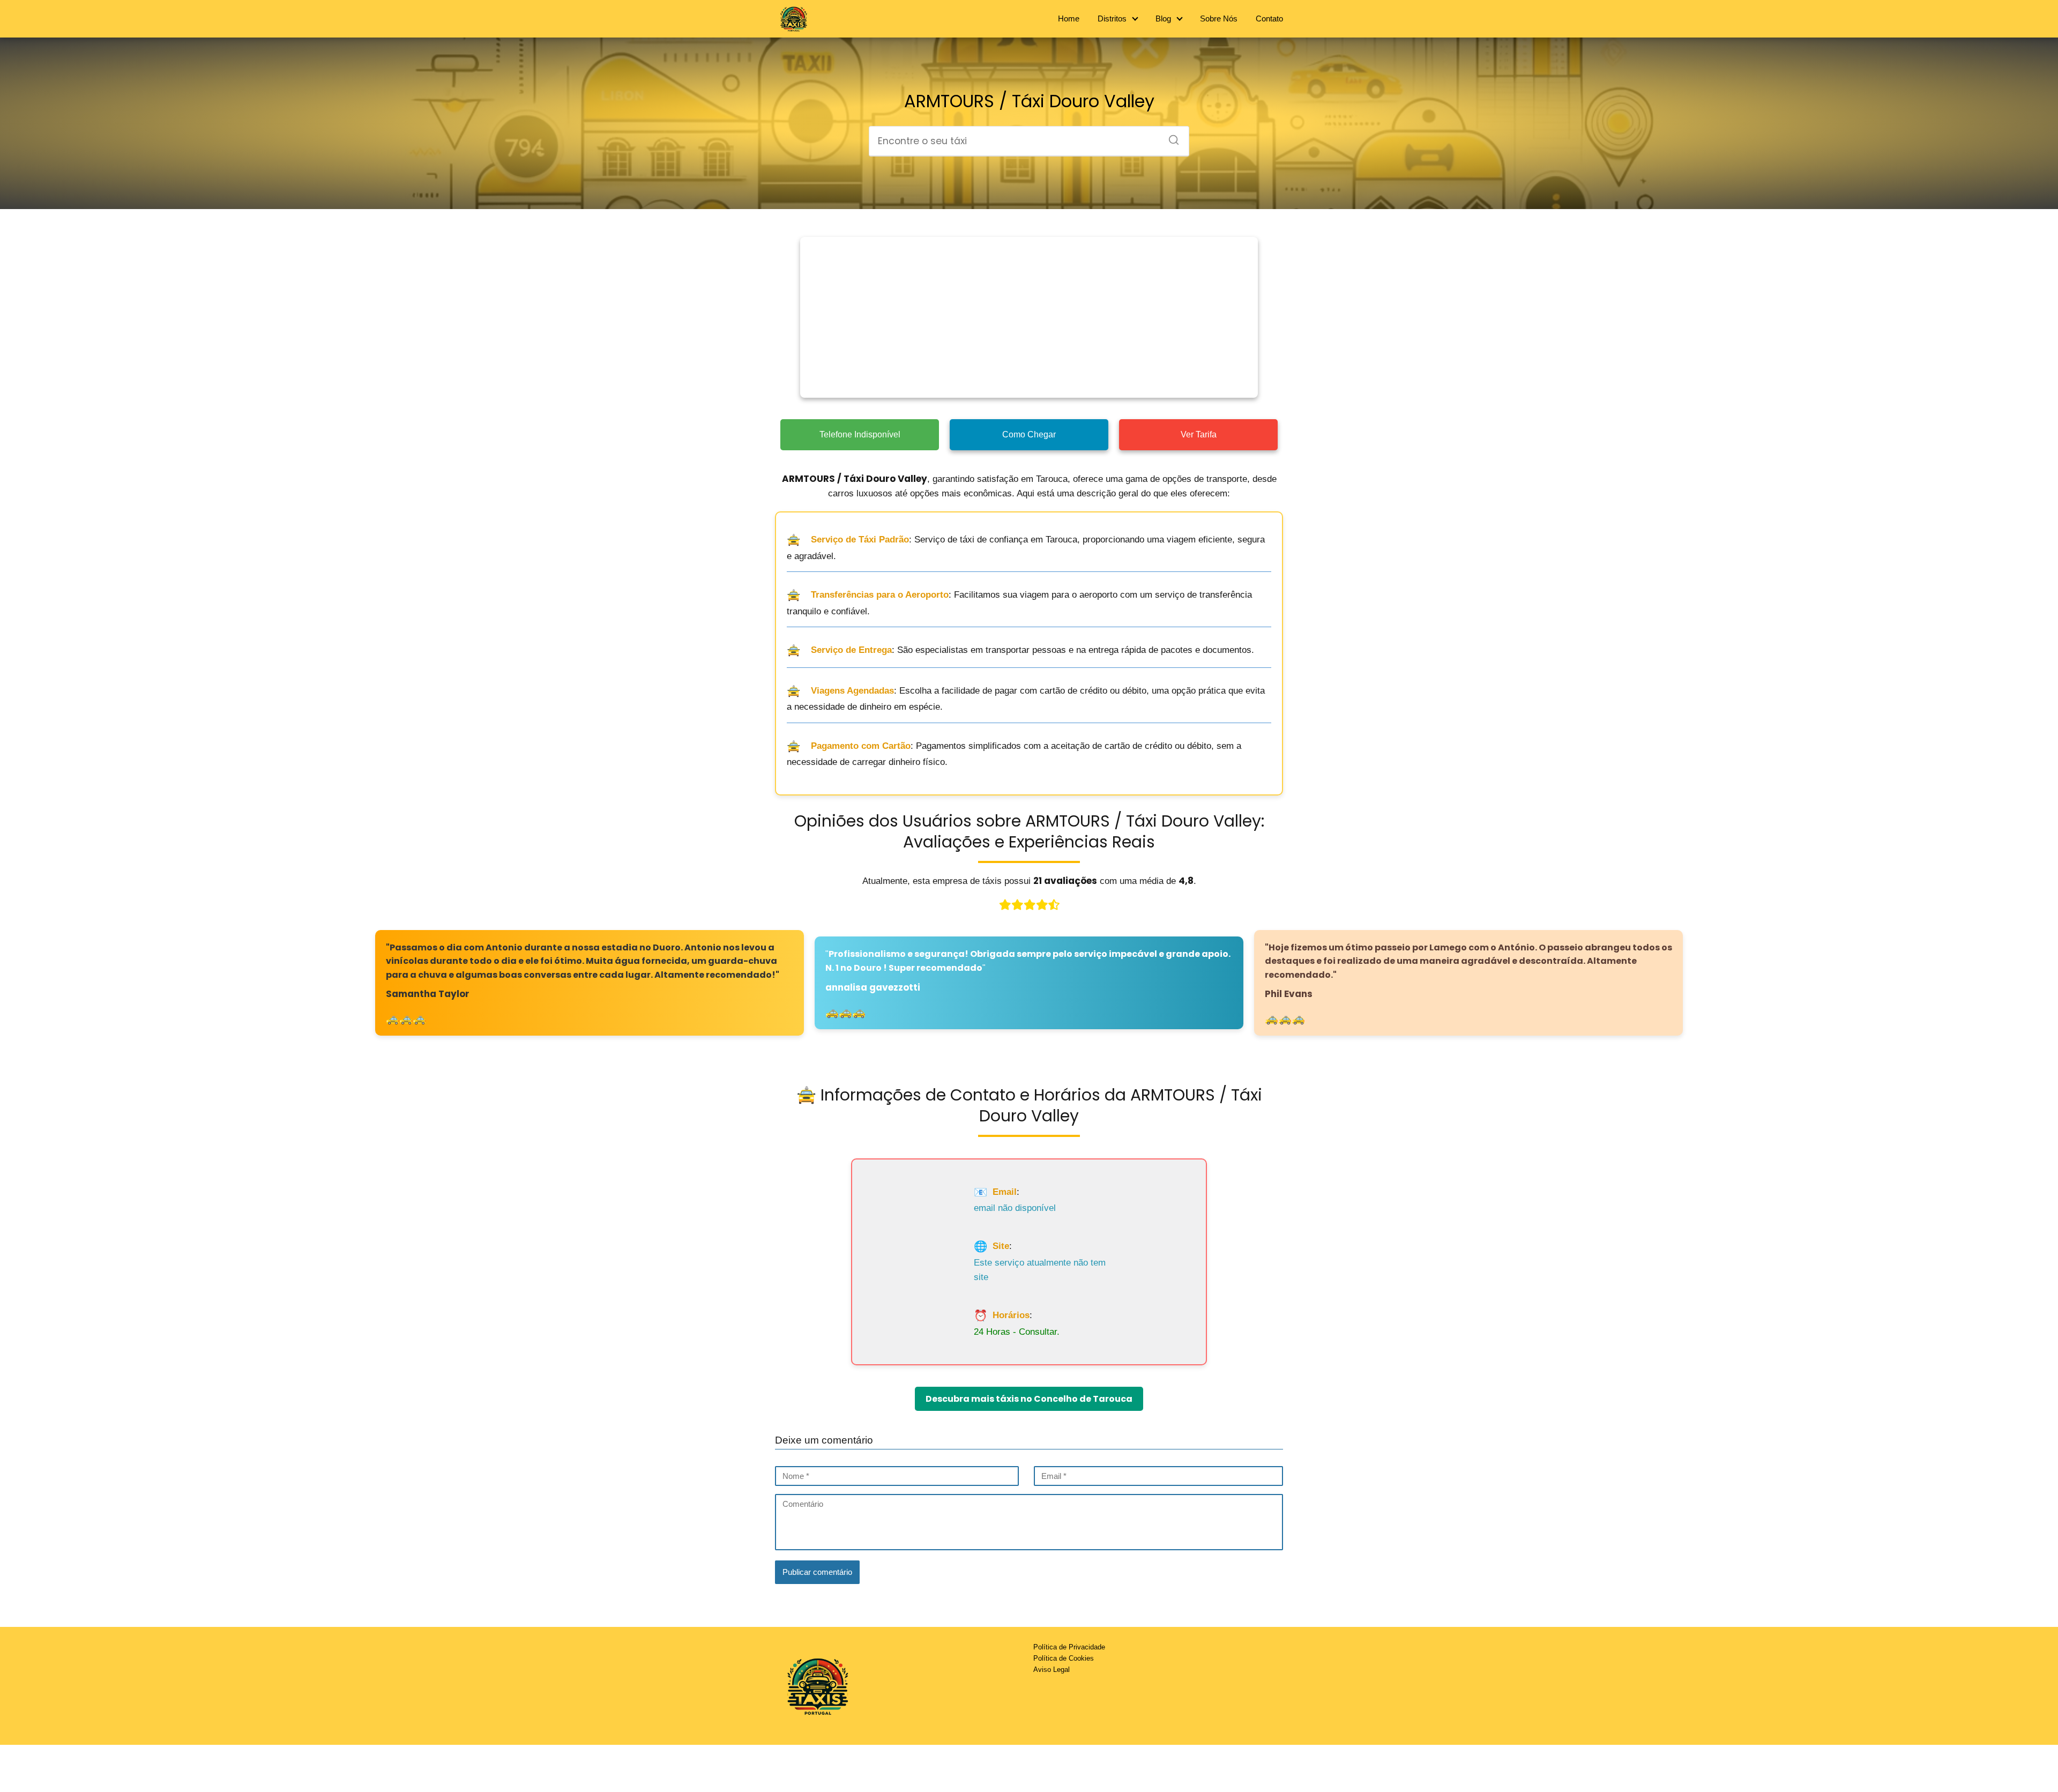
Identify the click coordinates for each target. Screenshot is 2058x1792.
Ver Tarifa (1199, 434)
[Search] (1170, 137)
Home (1069, 18)
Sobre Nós (1219, 18)
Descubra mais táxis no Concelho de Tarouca (1029, 1399)
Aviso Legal (1052, 1670)
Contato (1269, 18)
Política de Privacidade (1069, 1647)
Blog (1163, 18)
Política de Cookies (1064, 1658)
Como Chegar (1029, 434)
